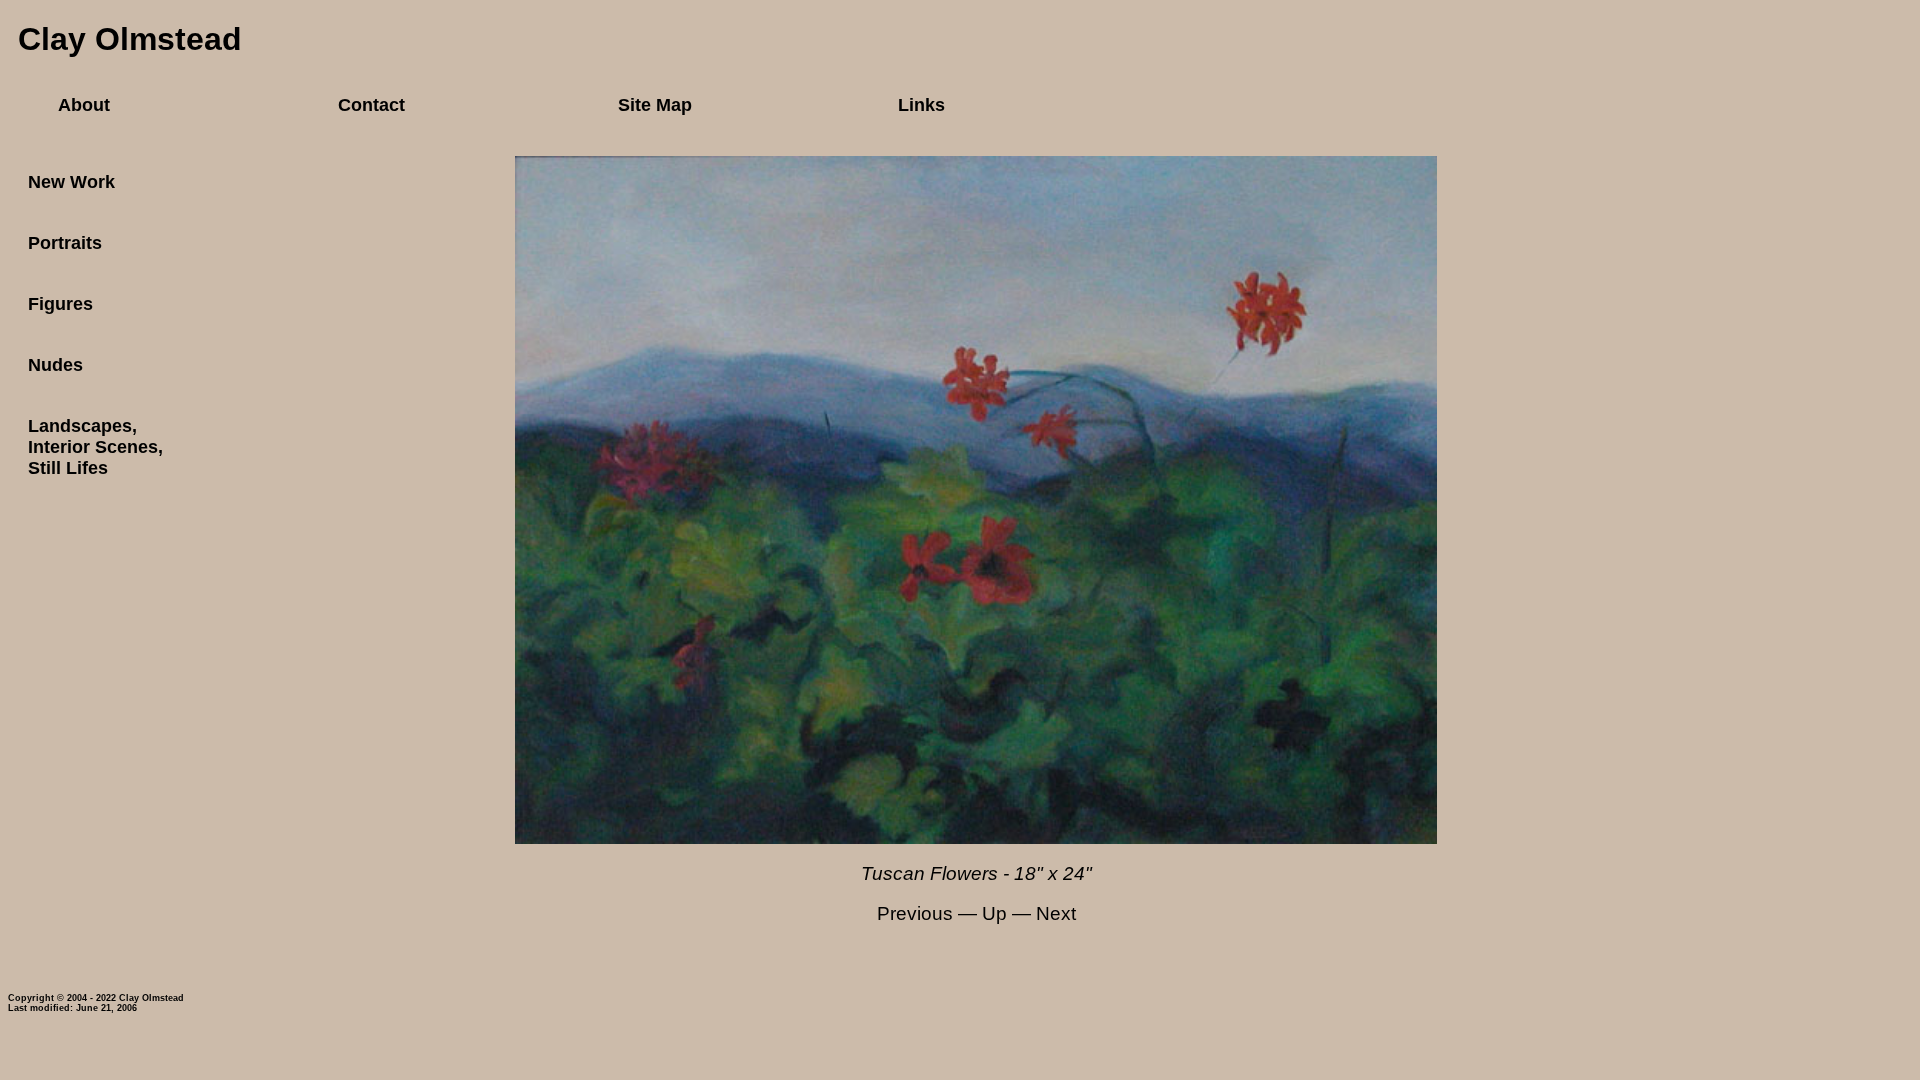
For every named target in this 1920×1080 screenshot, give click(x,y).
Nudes (55, 365)
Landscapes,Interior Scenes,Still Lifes (95, 447)
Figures (60, 304)
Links (921, 105)
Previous (915, 913)
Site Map (655, 105)
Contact (371, 105)
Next (1056, 913)
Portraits (65, 243)
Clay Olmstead (130, 39)
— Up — (994, 913)
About (84, 105)
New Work (71, 182)
